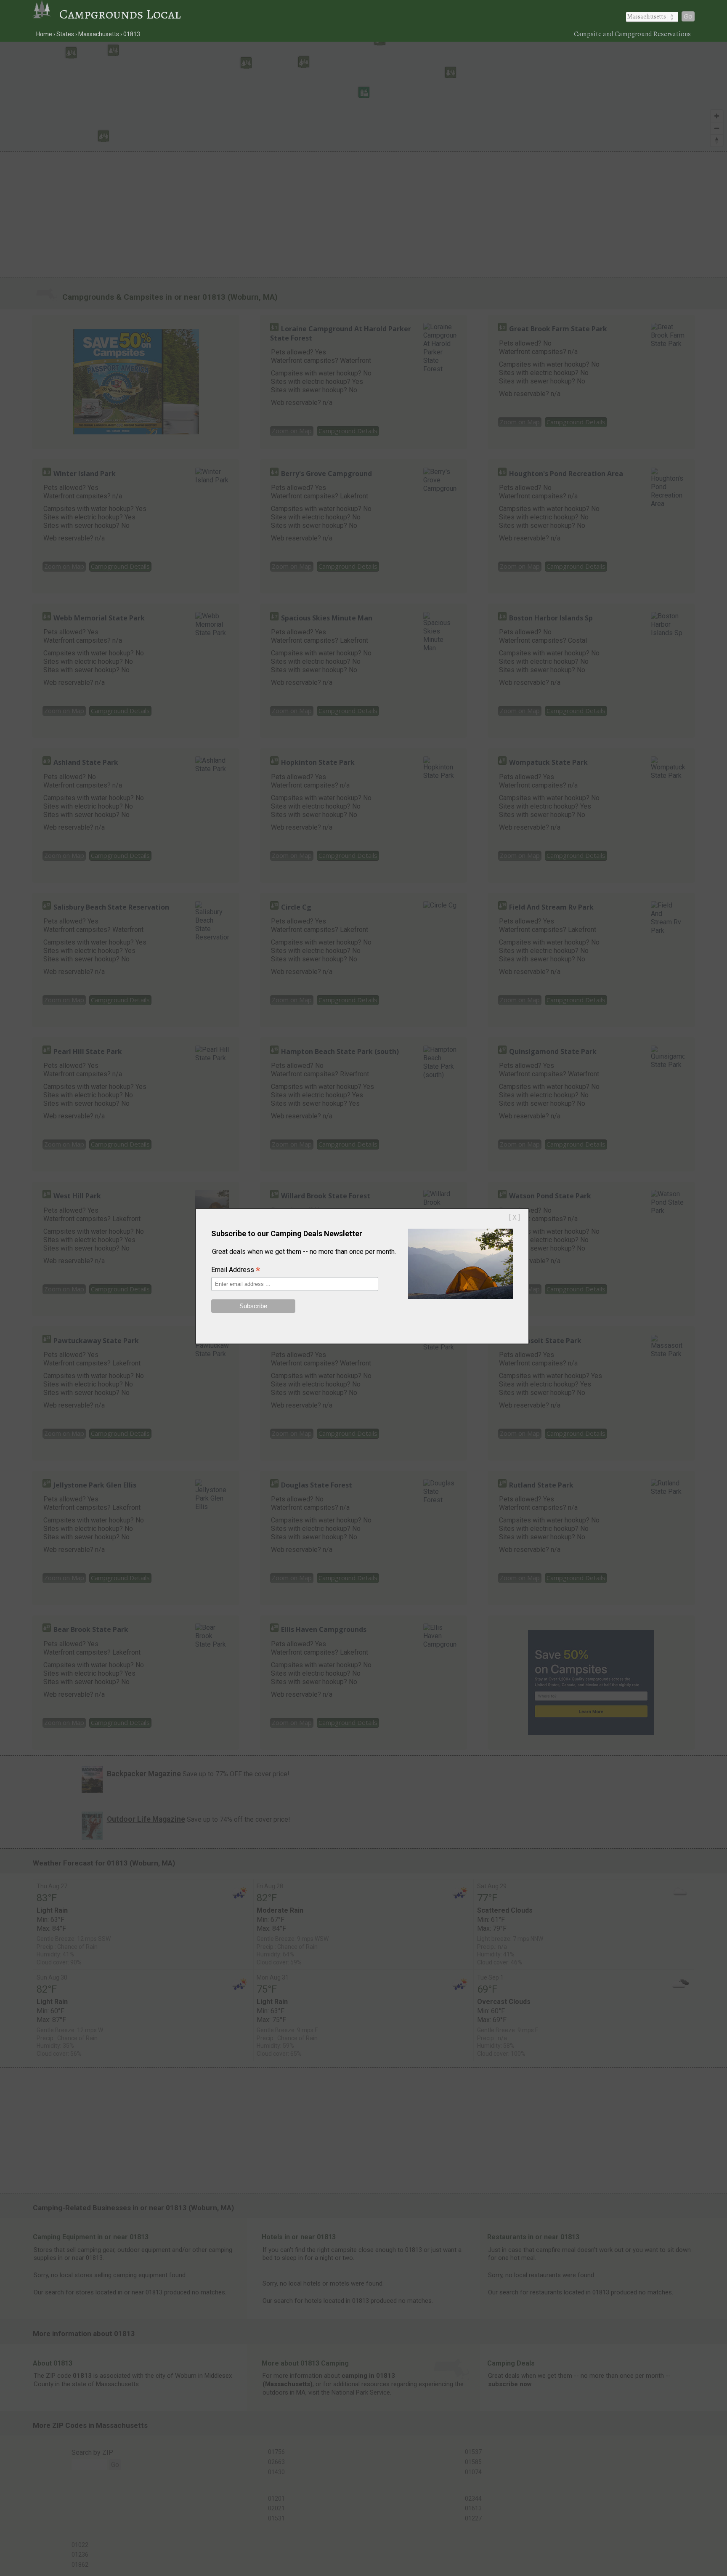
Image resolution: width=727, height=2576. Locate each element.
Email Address (236, 1270)
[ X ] (515, 1217)
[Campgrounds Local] (46, 14)
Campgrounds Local (120, 14)
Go (688, 16)
